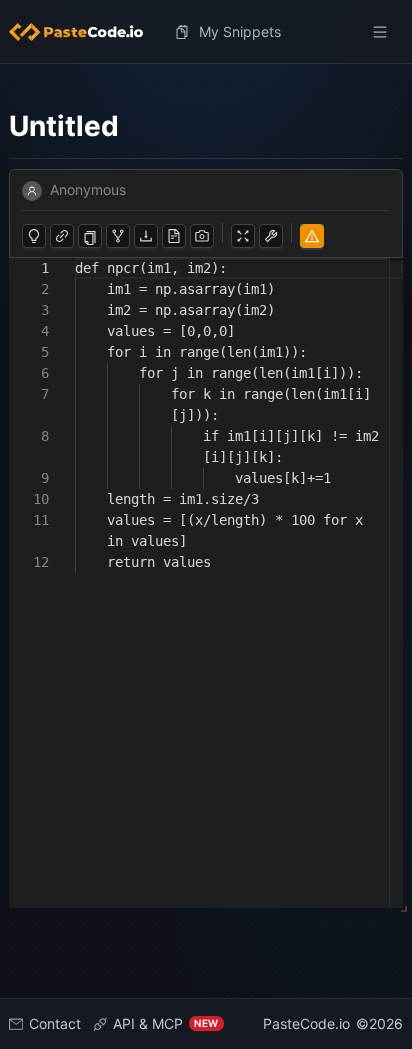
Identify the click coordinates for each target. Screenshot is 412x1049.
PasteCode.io (306, 1023)
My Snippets (240, 31)
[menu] (206, 32)
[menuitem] (84, 32)
